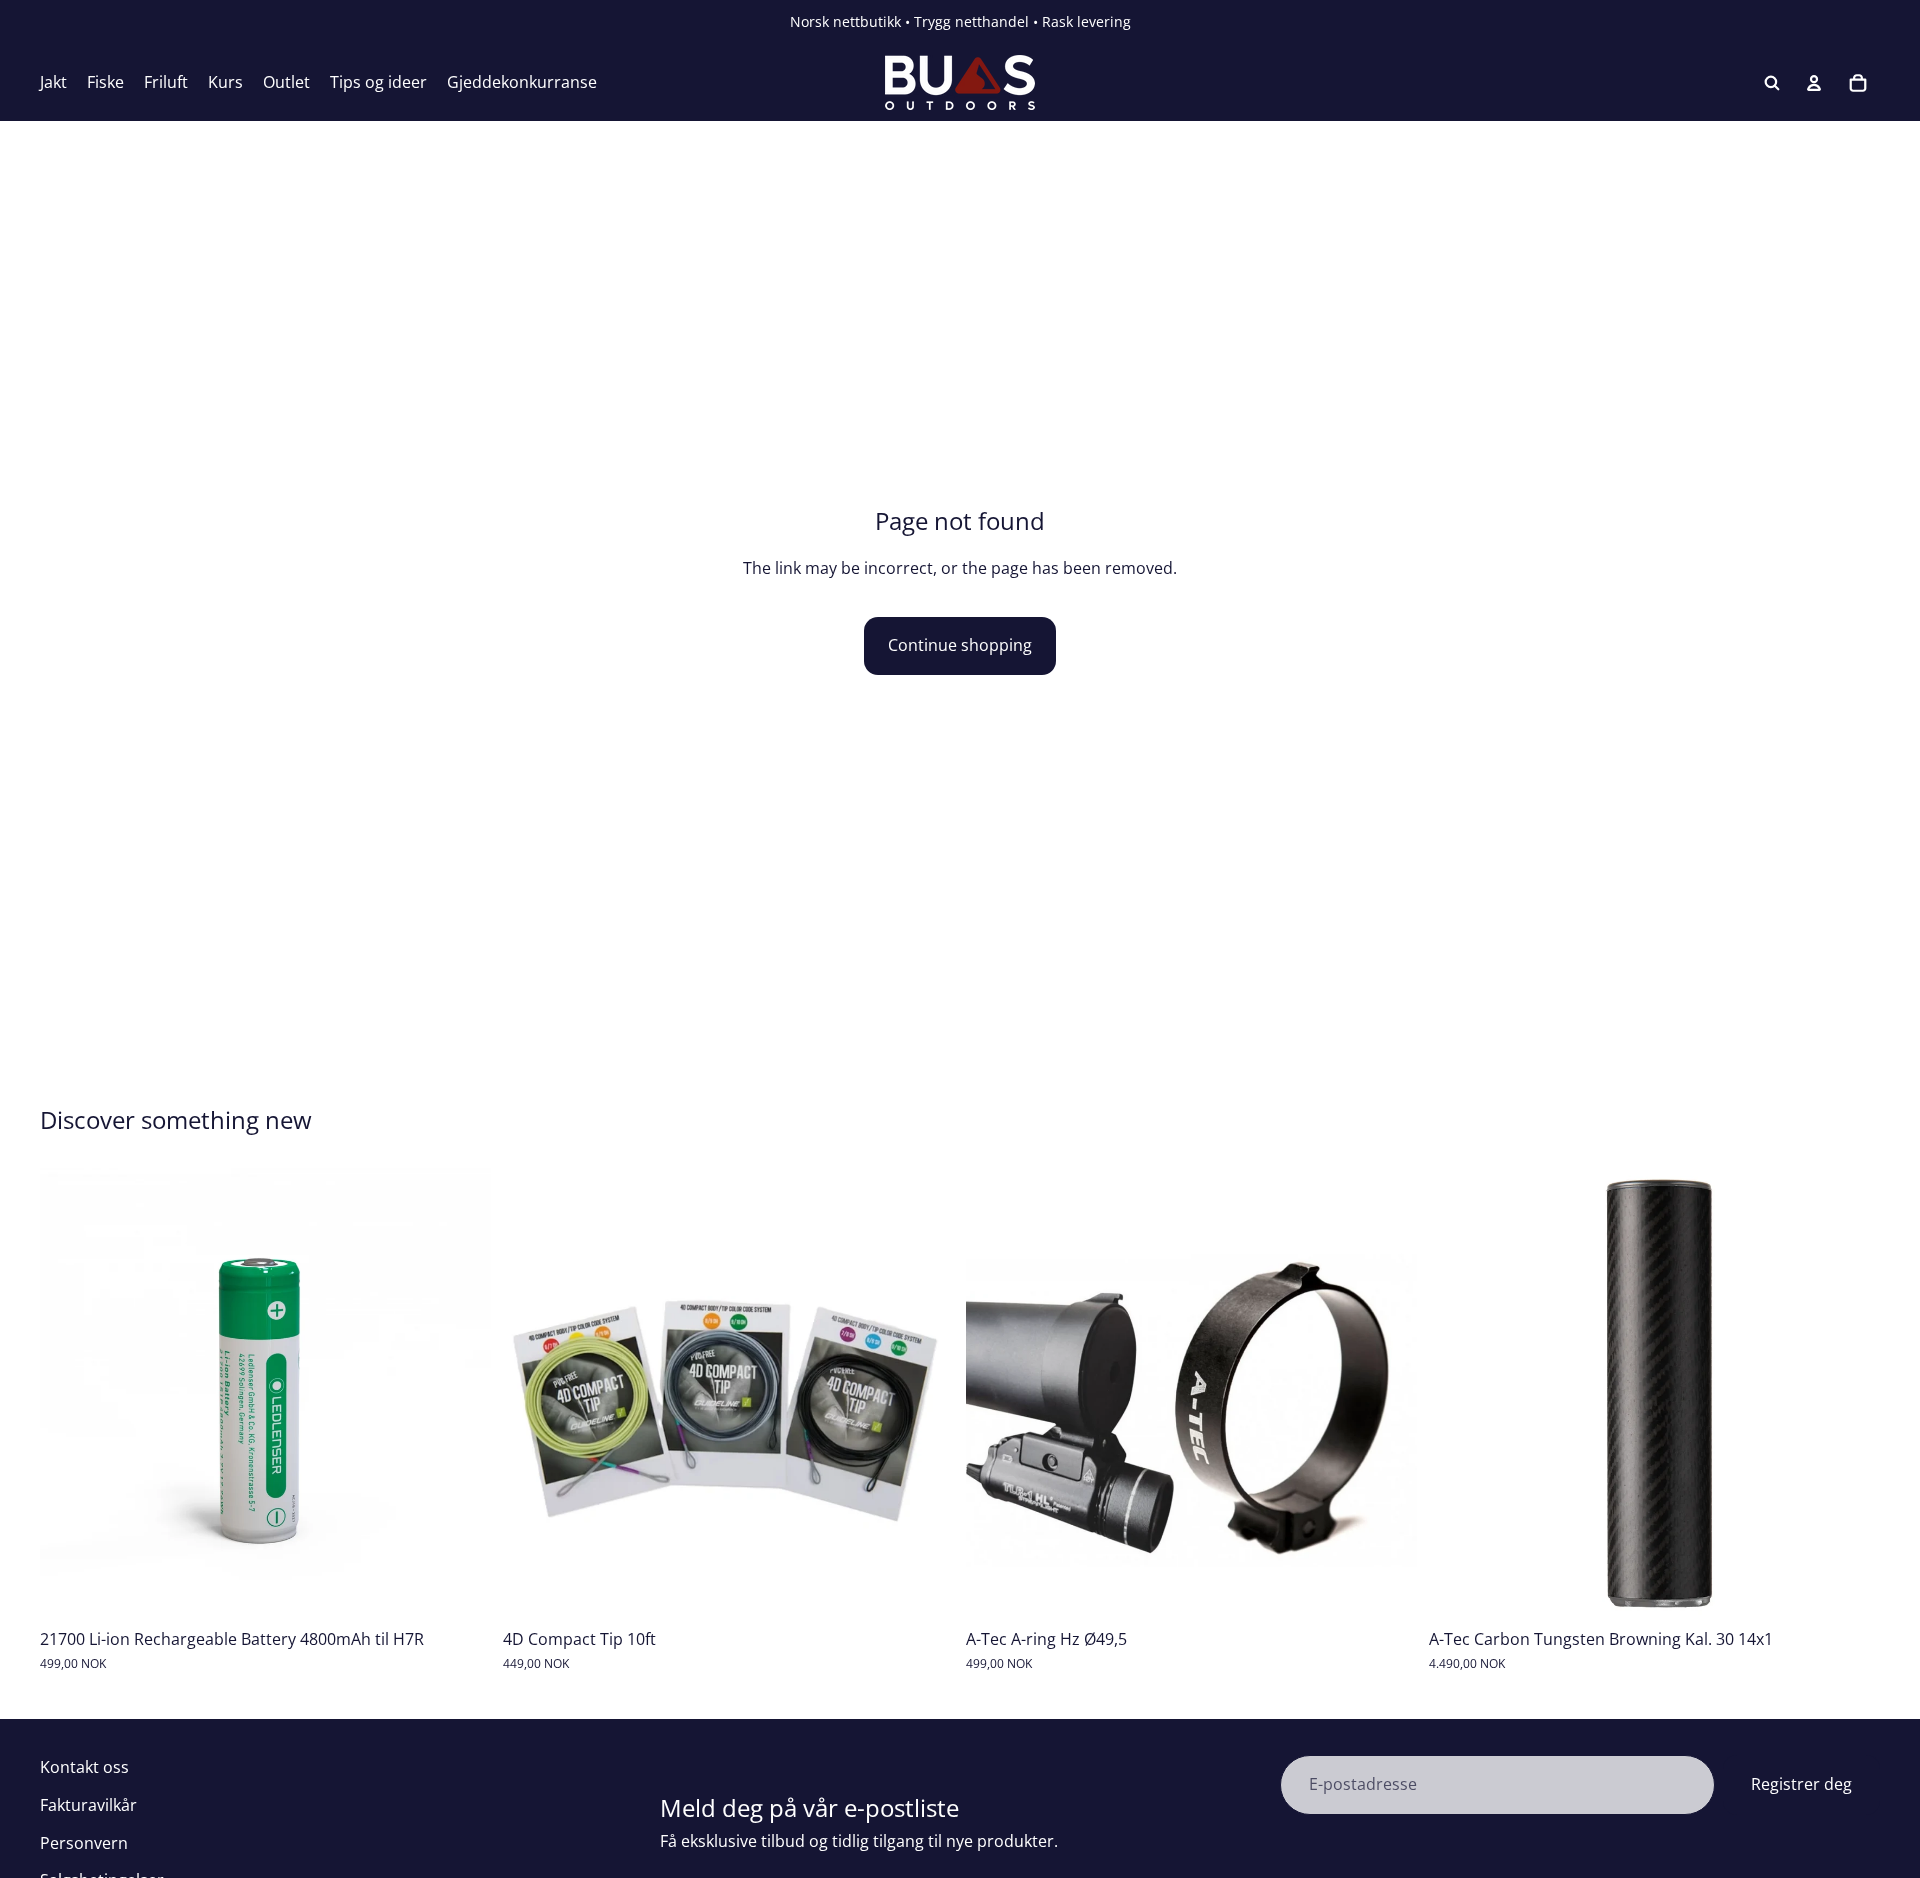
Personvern (84, 1843)
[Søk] (1772, 83)
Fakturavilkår (88, 1805)
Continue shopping (960, 645)
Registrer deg (1801, 1784)
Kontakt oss (84, 1767)
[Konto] (1814, 83)
